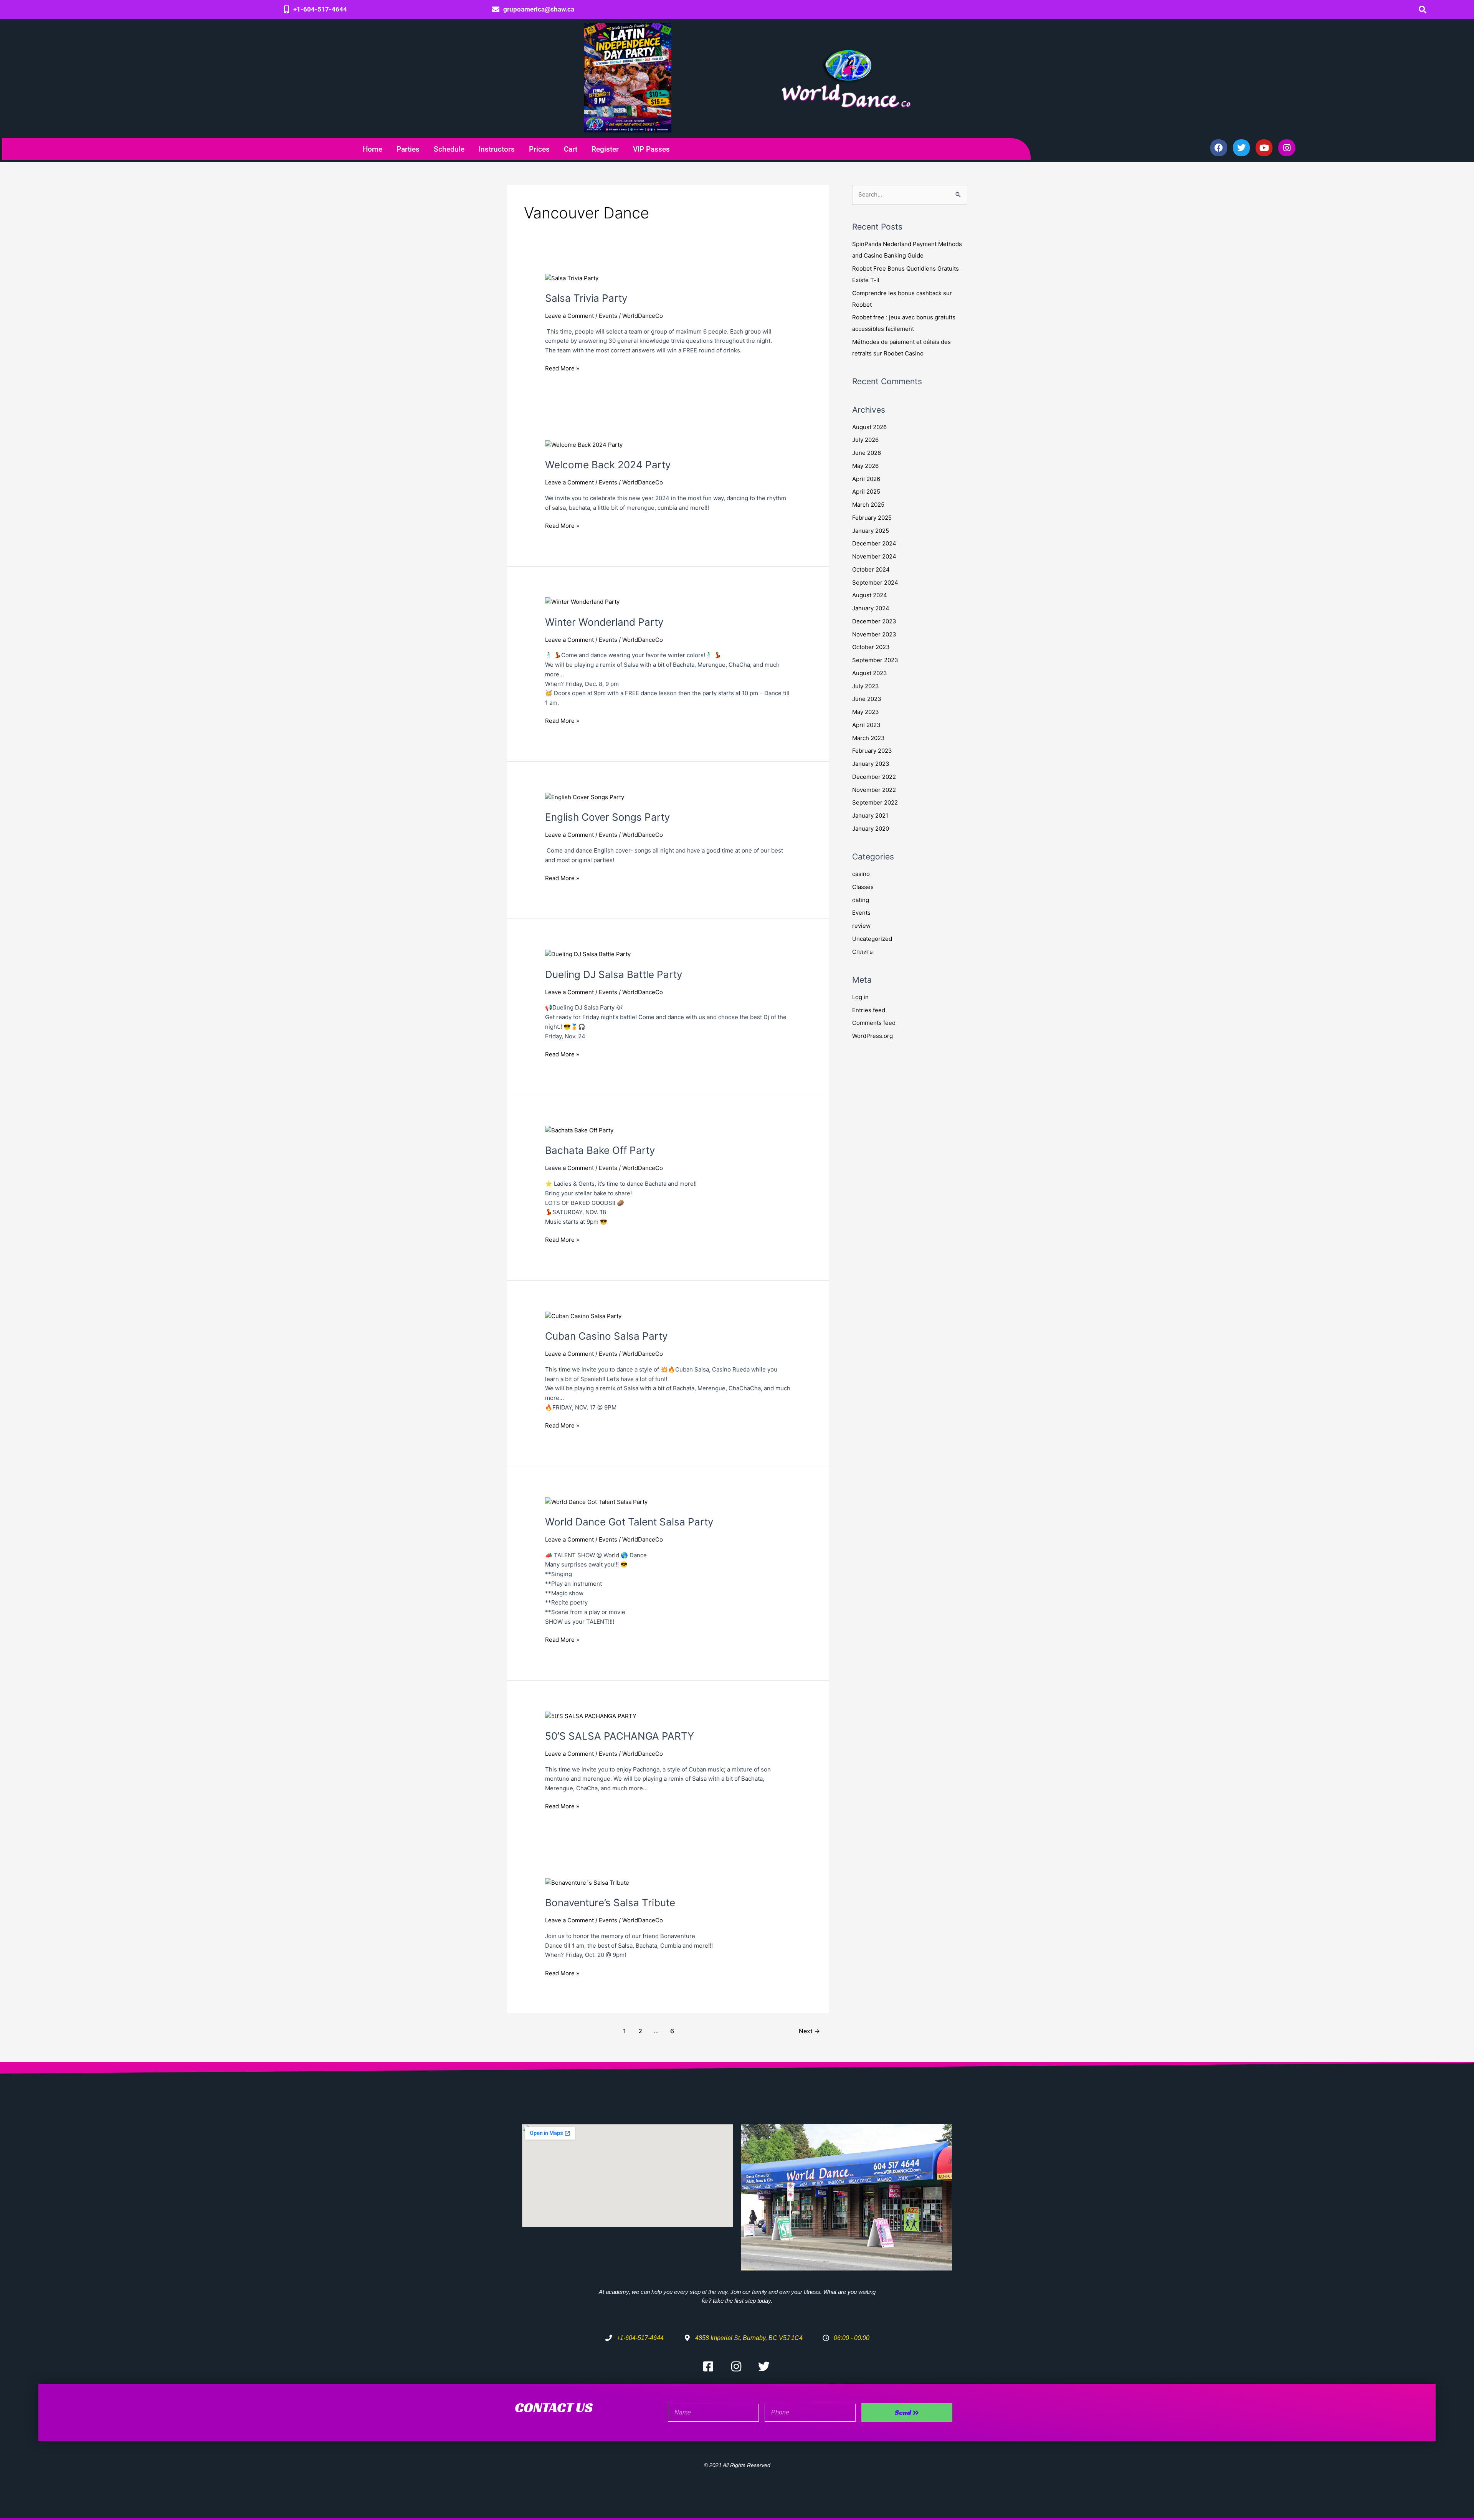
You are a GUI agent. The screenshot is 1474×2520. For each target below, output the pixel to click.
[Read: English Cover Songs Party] (585, 797)
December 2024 (874, 543)
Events (608, 316)
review (861, 926)
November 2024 (874, 556)
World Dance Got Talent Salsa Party (629, 1522)
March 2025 (868, 505)
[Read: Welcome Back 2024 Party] (584, 444)
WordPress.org (873, 1036)
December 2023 (874, 621)
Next (809, 2031)
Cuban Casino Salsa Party (606, 1336)
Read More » (562, 368)
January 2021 (870, 815)
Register (605, 149)
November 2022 (874, 790)
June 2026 (867, 453)
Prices (539, 149)
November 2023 (874, 634)
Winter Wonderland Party (604, 622)
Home (373, 149)
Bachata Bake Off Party (600, 1150)
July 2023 (866, 686)
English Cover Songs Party (607, 817)
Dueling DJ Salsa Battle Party (614, 974)
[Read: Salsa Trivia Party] (572, 278)
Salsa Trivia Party (586, 298)
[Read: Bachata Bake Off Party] (579, 1130)
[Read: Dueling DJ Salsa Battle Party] (588, 954)
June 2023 (867, 699)
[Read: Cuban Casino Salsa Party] (583, 1316)
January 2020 (871, 829)
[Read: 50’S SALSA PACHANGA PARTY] (591, 1716)
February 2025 (872, 518)
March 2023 (868, 738)
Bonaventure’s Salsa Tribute (610, 1903)
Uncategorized (872, 939)
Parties (408, 149)
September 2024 (875, 582)
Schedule (449, 149)
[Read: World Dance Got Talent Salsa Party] (596, 1501)
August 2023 (870, 673)
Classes (863, 887)
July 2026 (865, 440)
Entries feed (869, 1010)
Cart (571, 149)
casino (861, 874)
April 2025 (866, 492)
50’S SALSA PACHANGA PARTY (620, 1736)
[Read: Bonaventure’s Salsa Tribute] (587, 1882)
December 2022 (874, 777)
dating (861, 900)
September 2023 (875, 660)
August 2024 (870, 595)
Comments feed (874, 1023)
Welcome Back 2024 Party (608, 465)
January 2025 (871, 531)
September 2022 (875, 802)
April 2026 (866, 479)
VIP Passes (651, 149)
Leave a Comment (569, 316)
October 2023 (871, 647)
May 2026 (865, 466)
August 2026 (869, 427)
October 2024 (871, 569)
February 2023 (872, 751)
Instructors (497, 149)
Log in (860, 997)
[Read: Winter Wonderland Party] (582, 602)
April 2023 (866, 725)
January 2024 (871, 608)
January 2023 (871, 764)
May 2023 (866, 712)
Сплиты (863, 952)
